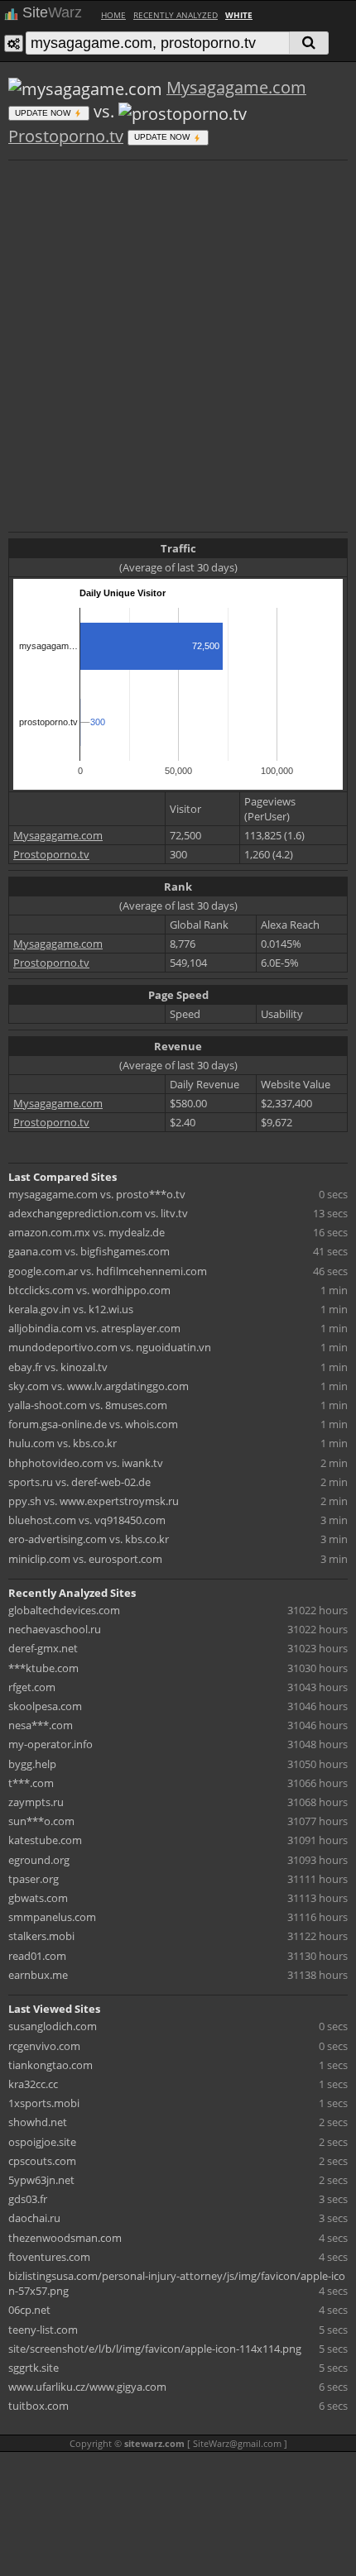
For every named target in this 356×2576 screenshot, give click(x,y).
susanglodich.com (53, 2026)
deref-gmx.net (43, 1648)
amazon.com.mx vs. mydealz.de (87, 1232)
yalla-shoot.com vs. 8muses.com (88, 1405)
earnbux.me (38, 1975)
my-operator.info (51, 1744)
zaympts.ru (36, 1802)
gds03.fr (28, 2199)
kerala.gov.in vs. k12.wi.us (71, 1309)
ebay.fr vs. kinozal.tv (58, 1367)
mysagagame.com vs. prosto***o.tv (97, 1194)
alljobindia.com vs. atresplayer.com (94, 1328)
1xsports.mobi (44, 2103)
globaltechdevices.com (64, 1610)
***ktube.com (43, 1668)
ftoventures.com (49, 2257)
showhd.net (38, 2122)
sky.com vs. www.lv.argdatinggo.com (99, 1386)
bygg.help (32, 1764)
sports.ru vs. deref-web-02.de (79, 1482)
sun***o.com (41, 1821)
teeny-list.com (43, 2330)
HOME (113, 15)
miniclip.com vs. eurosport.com (85, 1559)
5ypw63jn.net (41, 2180)
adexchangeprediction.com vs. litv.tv (98, 1213)
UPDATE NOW (44, 113)
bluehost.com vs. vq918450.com (87, 1520)
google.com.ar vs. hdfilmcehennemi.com (108, 1271)
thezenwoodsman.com (65, 2238)
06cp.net (29, 2310)
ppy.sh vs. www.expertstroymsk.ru (94, 1501)
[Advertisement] (178, 344)
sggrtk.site (34, 2368)
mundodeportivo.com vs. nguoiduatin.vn (110, 1347)
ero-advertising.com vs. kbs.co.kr (89, 1539)
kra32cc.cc (33, 2084)
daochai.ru (34, 2218)
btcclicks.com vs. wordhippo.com (89, 1290)
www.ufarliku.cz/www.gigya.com (87, 2387)
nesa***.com (41, 1725)
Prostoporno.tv (66, 136)
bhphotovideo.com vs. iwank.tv (86, 1463)
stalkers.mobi (41, 1936)
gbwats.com (38, 1898)
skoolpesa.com (45, 1706)
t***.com (31, 1783)
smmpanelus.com (52, 1917)
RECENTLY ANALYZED (176, 15)
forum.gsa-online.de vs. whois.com (93, 1424)
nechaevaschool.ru (55, 1629)
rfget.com (32, 1687)
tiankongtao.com (51, 2065)
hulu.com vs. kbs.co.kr (63, 1443)
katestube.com (45, 1840)
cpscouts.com (42, 2161)
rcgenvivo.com (44, 2046)
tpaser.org (34, 1879)
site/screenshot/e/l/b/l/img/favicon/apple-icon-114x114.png (155, 2349)
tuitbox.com (38, 2406)
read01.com (37, 1956)
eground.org (39, 1860)
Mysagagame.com (236, 87)
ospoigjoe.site (42, 2142)
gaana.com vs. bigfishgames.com (89, 1251)
